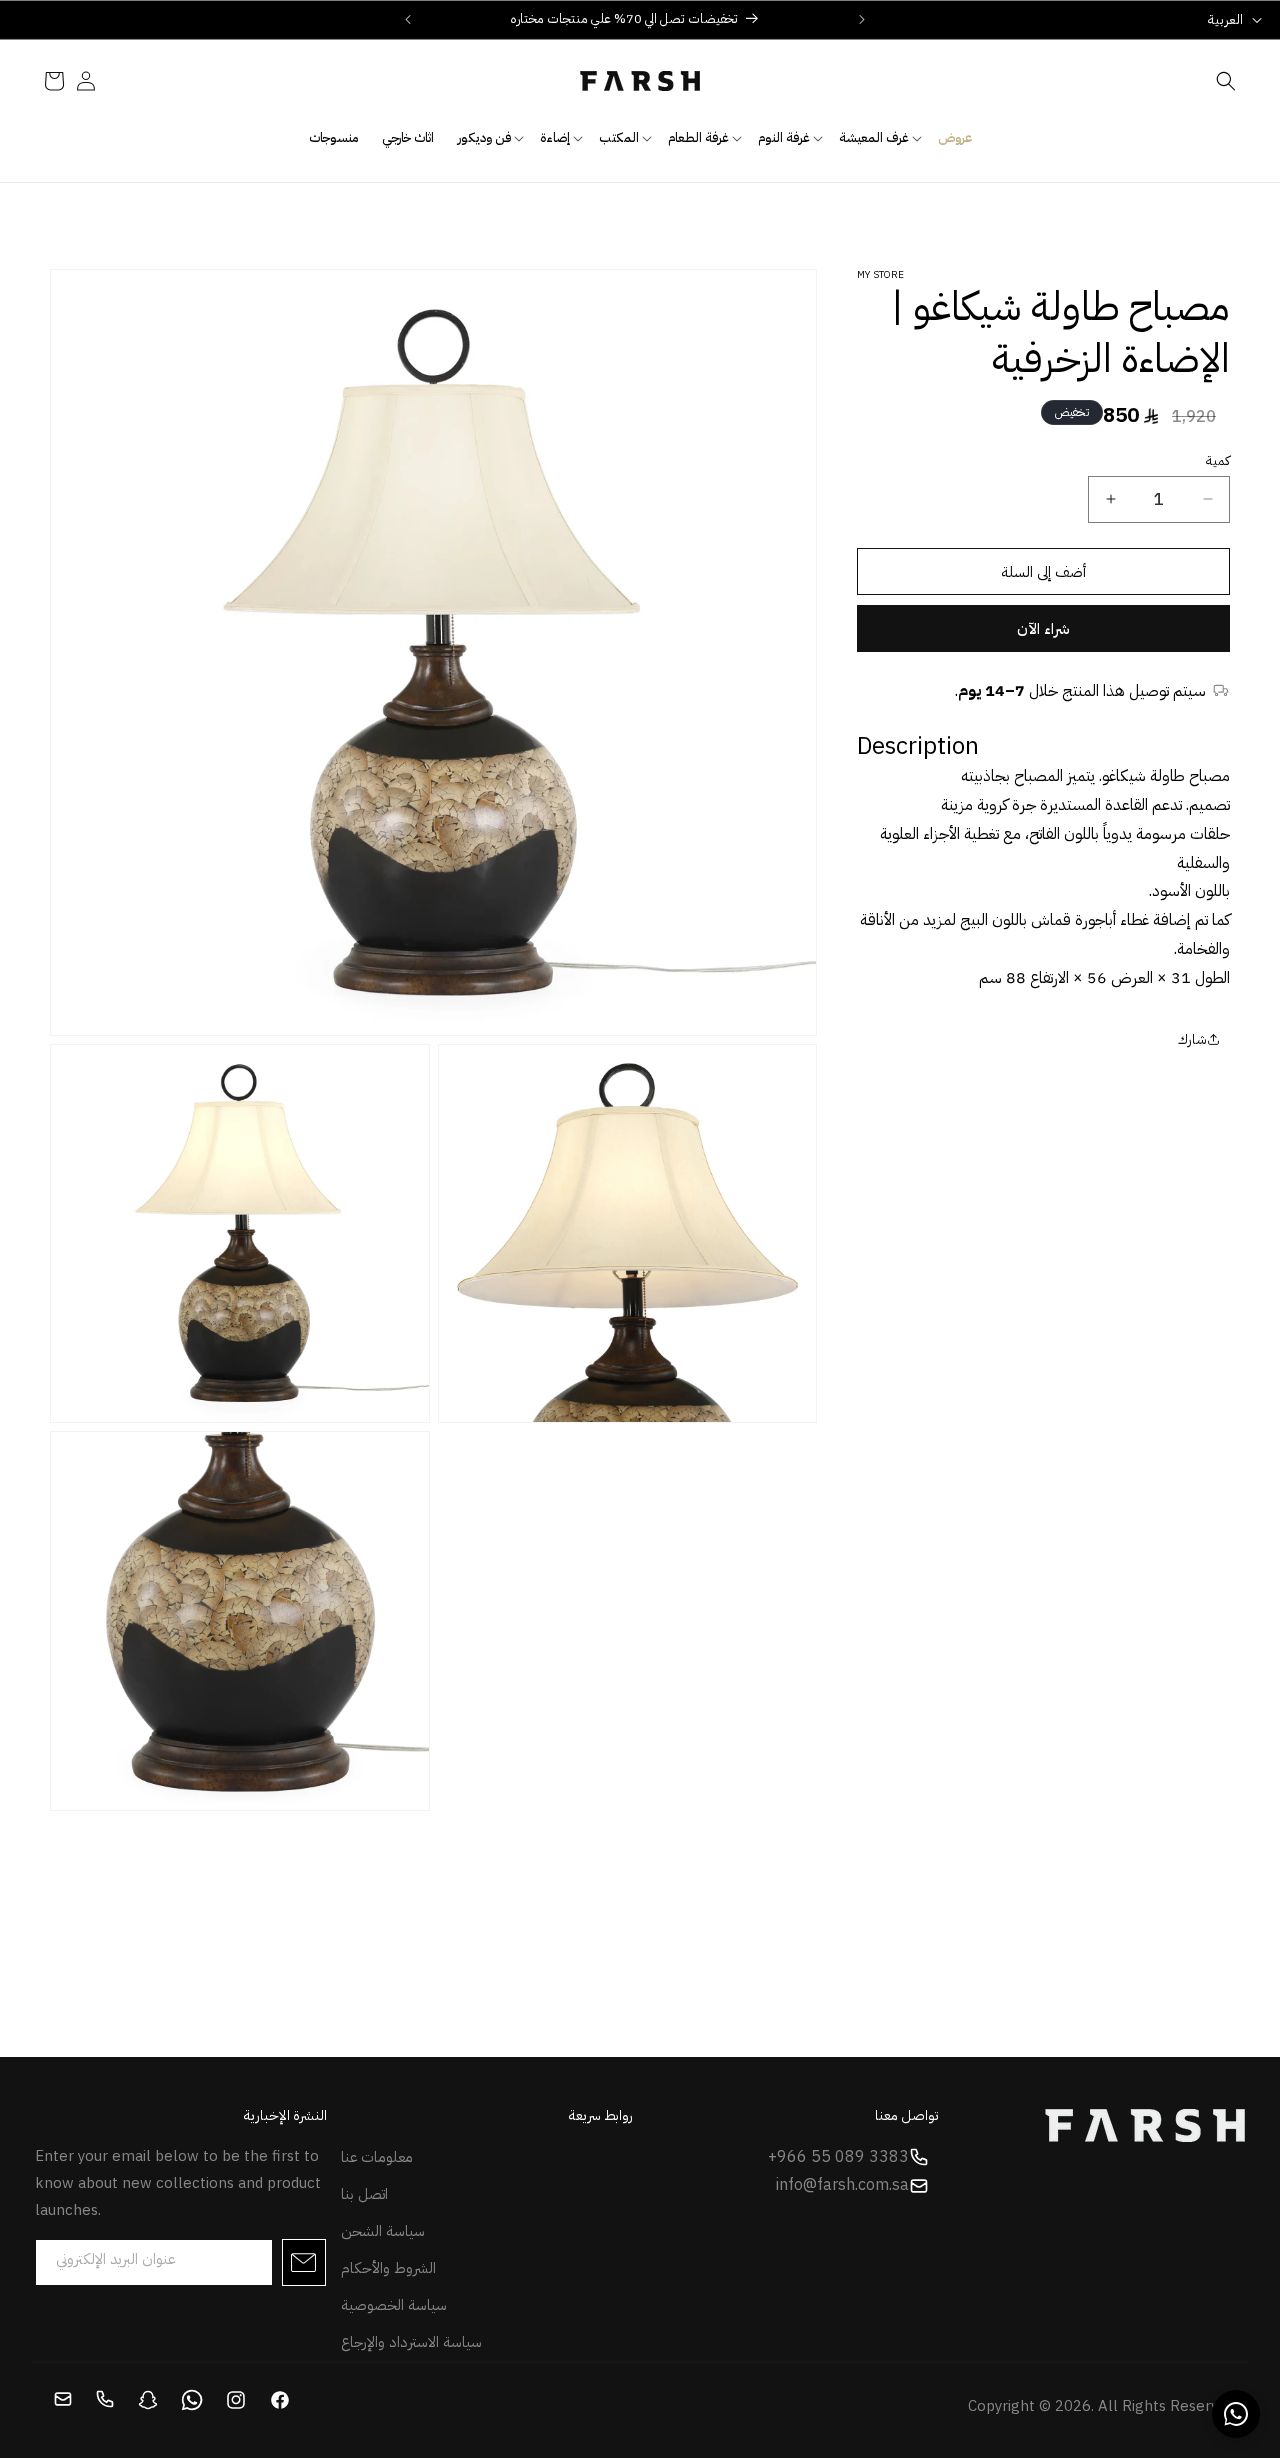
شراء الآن (1043, 629)
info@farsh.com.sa (842, 2186)
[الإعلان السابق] (408, 19)
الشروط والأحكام (388, 2268)
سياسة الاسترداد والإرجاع (411, 2342)
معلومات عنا (377, 2157)
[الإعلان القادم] (862, 19)
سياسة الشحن (383, 2231)
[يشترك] (304, 2262)
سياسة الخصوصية (394, 2305)
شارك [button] (1192, 1038)
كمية (1218, 459)
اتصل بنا (364, 2194)
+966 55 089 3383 (838, 2157)
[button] (1226, 81)
